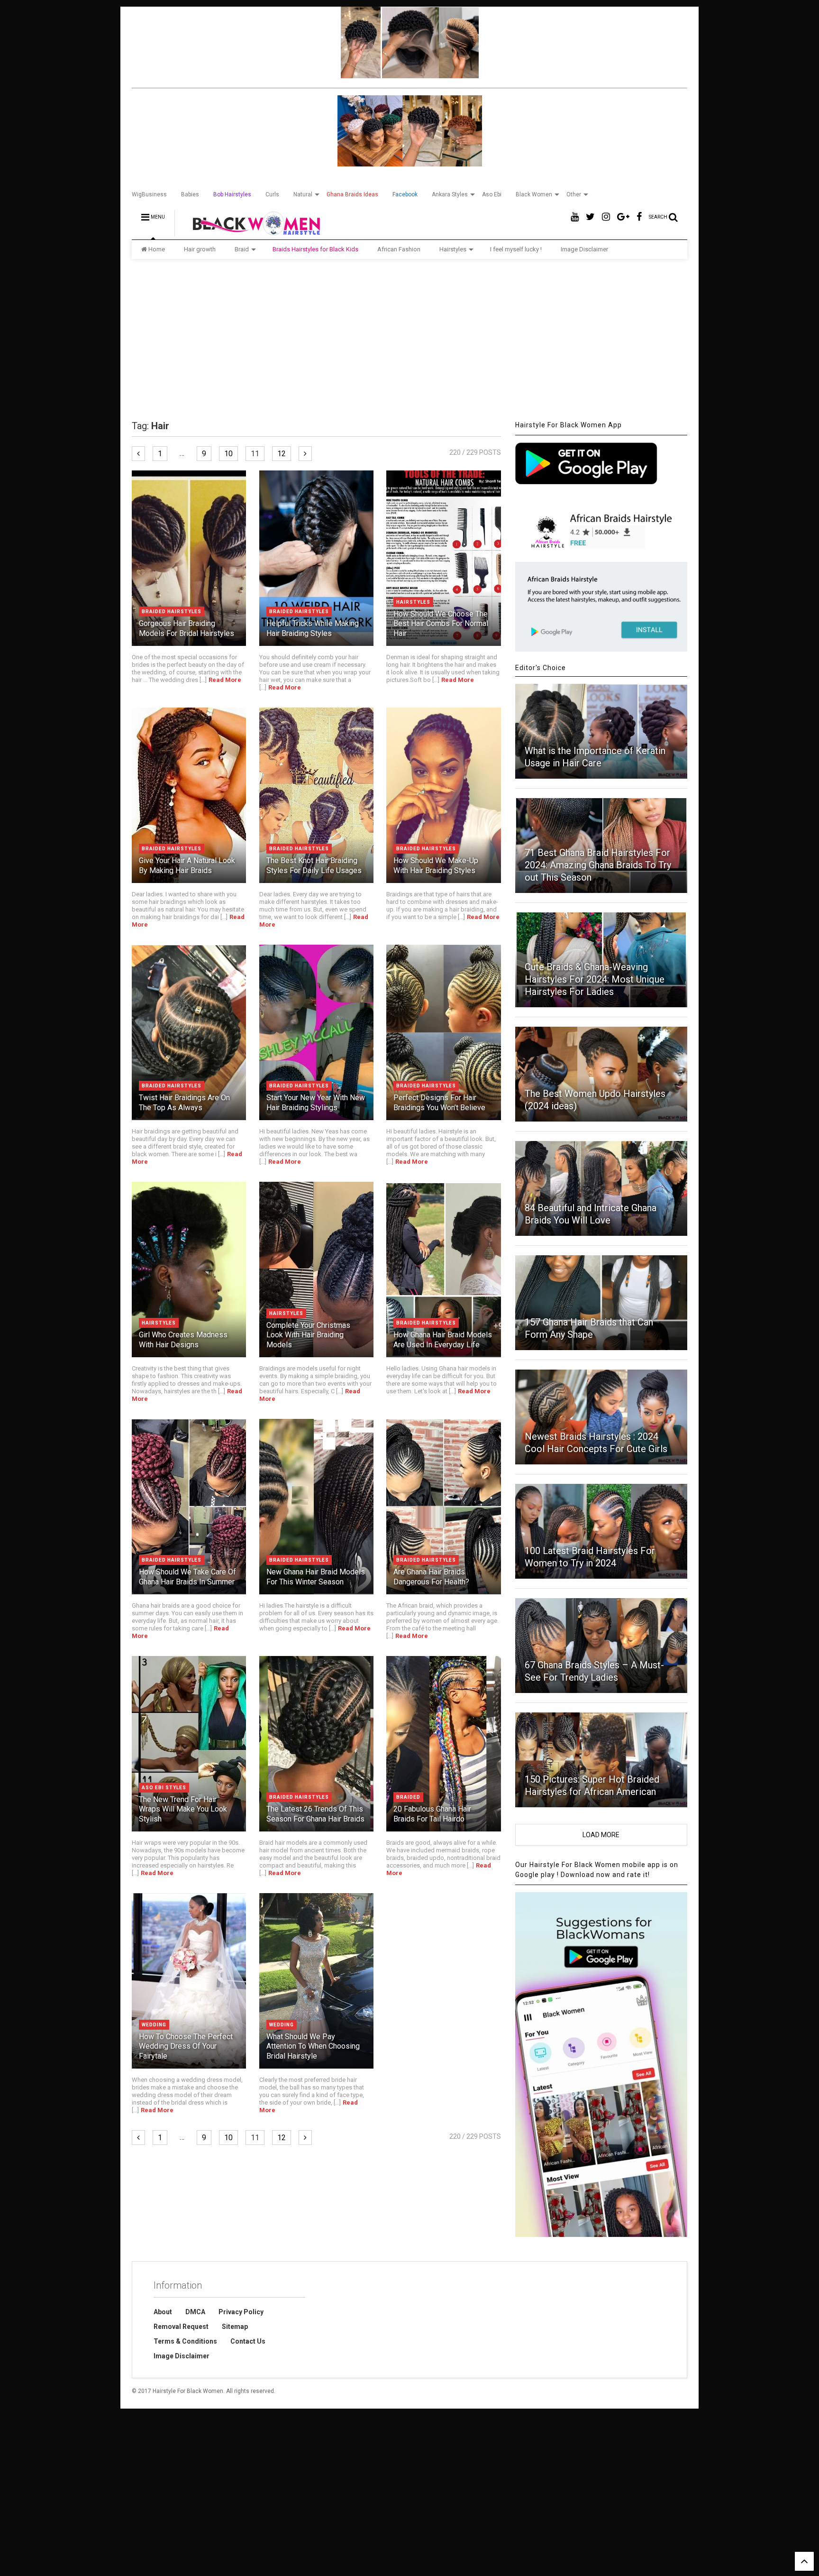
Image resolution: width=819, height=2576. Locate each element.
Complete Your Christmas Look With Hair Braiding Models (308, 1335)
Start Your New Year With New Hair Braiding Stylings (316, 1103)
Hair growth (200, 249)
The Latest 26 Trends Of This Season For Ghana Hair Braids (315, 1814)
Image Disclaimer (584, 249)
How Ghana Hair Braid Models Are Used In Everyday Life (443, 1340)
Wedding (154, 2025)
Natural (303, 194)
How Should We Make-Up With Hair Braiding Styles (436, 865)
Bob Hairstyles (232, 194)
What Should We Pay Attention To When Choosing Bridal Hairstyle (313, 2047)
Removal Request (181, 2327)
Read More (225, 680)
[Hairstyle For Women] (250, 232)
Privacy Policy (241, 2312)
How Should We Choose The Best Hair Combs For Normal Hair (441, 624)
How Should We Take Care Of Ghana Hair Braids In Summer (187, 1577)
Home (157, 249)
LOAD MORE (601, 1835)
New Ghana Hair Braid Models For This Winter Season (316, 1577)
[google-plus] (623, 217)
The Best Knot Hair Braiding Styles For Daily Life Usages (314, 865)
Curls (272, 194)
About (163, 2312)
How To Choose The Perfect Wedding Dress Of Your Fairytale (186, 2047)
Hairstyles (453, 249)
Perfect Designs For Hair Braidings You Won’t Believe (439, 1103)
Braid (242, 249)
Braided (408, 1797)
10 (228, 454)
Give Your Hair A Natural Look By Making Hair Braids (187, 865)
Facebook (405, 194)
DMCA (195, 2312)
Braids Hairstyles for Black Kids (315, 249)
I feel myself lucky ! (516, 249)
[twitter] (590, 217)
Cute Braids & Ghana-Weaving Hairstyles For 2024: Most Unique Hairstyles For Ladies (595, 979)
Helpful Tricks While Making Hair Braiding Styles (313, 628)
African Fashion (399, 249)
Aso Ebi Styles (164, 1788)
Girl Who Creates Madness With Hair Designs (183, 1340)
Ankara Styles (450, 194)
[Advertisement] (409, 340)
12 (282, 454)
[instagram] (606, 217)
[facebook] (639, 217)
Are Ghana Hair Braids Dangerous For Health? (431, 1577)
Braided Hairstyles (172, 612)
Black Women (534, 194)
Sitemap (235, 2327)
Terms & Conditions (185, 2341)
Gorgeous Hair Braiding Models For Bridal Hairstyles (187, 628)
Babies (190, 194)
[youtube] (575, 217)
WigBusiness (149, 194)
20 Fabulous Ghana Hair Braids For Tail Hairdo (432, 1814)
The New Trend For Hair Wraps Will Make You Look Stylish (183, 1809)
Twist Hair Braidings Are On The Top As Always (184, 1103)
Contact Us (248, 2341)
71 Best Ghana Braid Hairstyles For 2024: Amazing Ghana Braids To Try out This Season (598, 865)
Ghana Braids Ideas (352, 194)
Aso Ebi (492, 194)
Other (574, 194)
